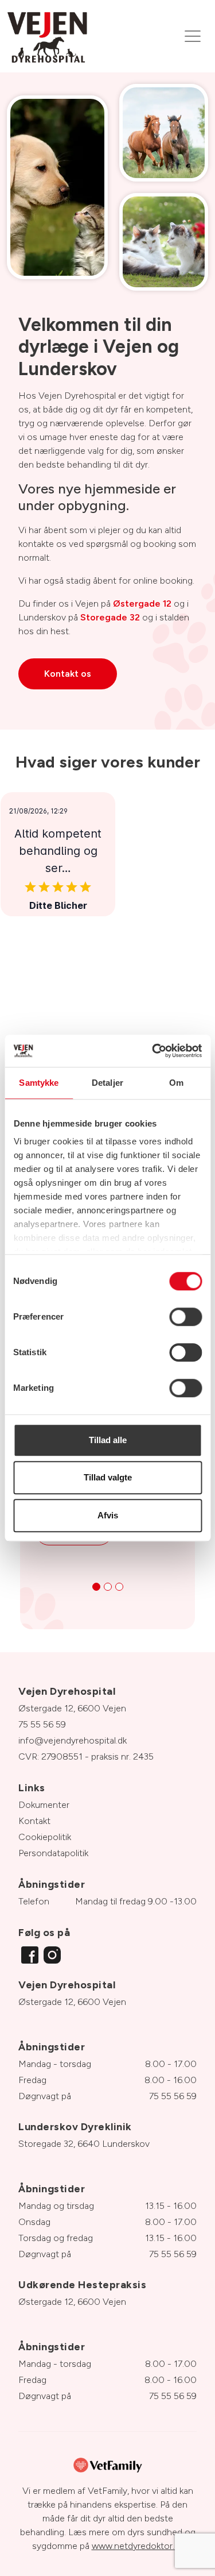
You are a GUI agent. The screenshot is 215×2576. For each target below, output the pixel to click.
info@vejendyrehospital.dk (73, 1740)
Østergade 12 (142, 603)
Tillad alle (108, 1440)
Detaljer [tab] (107, 1083)
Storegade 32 (110, 617)
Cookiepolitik (45, 1837)
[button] (96, 1587)
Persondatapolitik (53, 1853)
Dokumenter (44, 1805)
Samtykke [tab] (39, 1083)
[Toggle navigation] (193, 36)
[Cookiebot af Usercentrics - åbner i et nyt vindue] (153, 1051)
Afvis (108, 1515)
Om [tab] (176, 1083)
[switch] (185, 1317)
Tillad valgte (108, 1477)
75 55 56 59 (42, 1724)
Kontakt (34, 1821)
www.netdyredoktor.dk (138, 2546)
